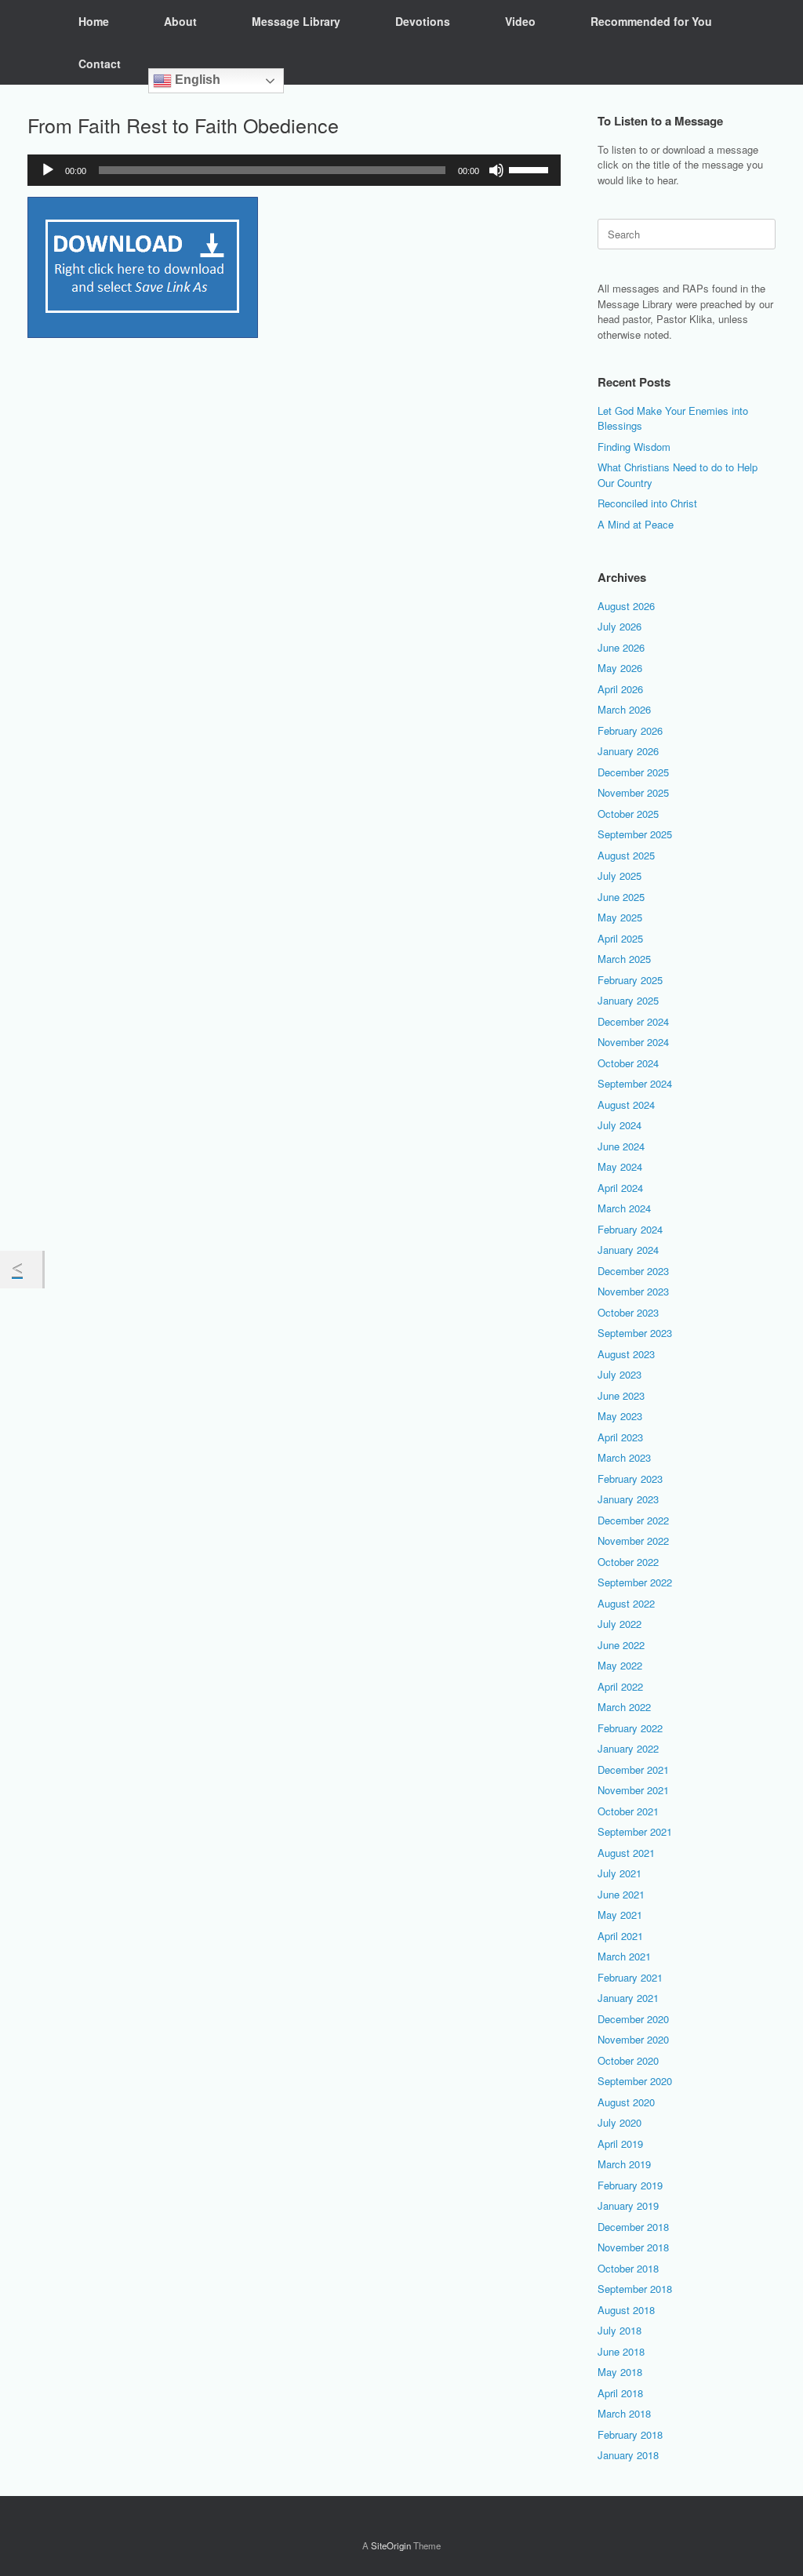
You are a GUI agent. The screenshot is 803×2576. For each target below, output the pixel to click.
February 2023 (630, 1479)
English (196, 80)
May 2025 (620, 917)
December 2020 (633, 2019)
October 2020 (628, 2060)
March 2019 (624, 2164)
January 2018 (628, 2455)
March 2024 (624, 1208)
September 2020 (635, 2081)
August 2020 (626, 2102)
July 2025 (620, 876)
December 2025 (633, 772)
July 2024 (620, 1125)
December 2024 (633, 1021)
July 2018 (620, 2330)
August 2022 (626, 1603)
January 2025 (628, 1000)
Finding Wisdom (634, 447)
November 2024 (633, 1042)
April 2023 (620, 1437)
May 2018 (620, 2372)
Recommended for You (651, 21)
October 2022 (628, 1562)
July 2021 (620, 1873)
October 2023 (628, 1312)
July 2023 (620, 1374)
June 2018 (621, 2351)
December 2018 (633, 2227)
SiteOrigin (391, 2545)
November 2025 (633, 792)
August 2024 (626, 1105)
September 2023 (635, 1333)
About (180, 21)
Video (520, 21)
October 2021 (628, 1811)
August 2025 (626, 855)
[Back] (21, 1270)
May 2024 (620, 1166)
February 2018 (630, 2434)
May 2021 (620, 1915)
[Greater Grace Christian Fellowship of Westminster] (27, 42)
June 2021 (621, 1894)
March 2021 (624, 1956)
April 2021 (620, 1936)
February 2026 (630, 730)
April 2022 (620, 1686)
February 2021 (630, 1977)
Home (94, 21)
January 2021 (628, 1998)
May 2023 (620, 1416)
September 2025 (635, 834)
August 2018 (626, 2310)
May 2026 (620, 668)
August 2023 (626, 1354)
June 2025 (621, 897)
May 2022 (620, 1665)
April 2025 (620, 938)
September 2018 (635, 2289)
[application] (294, 170)
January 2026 (628, 751)
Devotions (423, 21)
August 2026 (626, 606)
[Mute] (496, 170)
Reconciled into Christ (647, 503)
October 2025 (628, 814)
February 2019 (630, 2185)
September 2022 (635, 1582)
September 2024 (635, 1083)
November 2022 (633, 1541)
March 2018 (624, 2413)
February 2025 (630, 980)
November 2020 (633, 2039)
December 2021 (633, 1769)
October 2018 (628, 2268)
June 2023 (621, 1395)
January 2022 (628, 1748)
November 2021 (633, 1790)
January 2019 (628, 2205)
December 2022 (633, 1520)
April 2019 (620, 2144)
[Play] (48, 170)
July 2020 (620, 2122)
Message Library (296, 21)
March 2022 (624, 1707)
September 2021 (635, 1831)
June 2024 (621, 1146)
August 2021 (626, 1853)
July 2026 (620, 626)
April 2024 (620, 1188)
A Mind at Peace (636, 524)
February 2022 (630, 1728)
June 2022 (621, 1645)
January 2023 (628, 1499)
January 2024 (628, 1250)
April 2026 (620, 689)
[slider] (531, 169)
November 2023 (633, 1291)
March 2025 (624, 959)
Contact (100, 64)
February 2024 (630, 1229)
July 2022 (620, 1624)
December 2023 (633, 1271)
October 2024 (628, 1063)
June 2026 (621, 647)
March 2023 (624, 1457)
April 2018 (620, 2393)
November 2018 (633, 2247)
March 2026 (624, 709)
